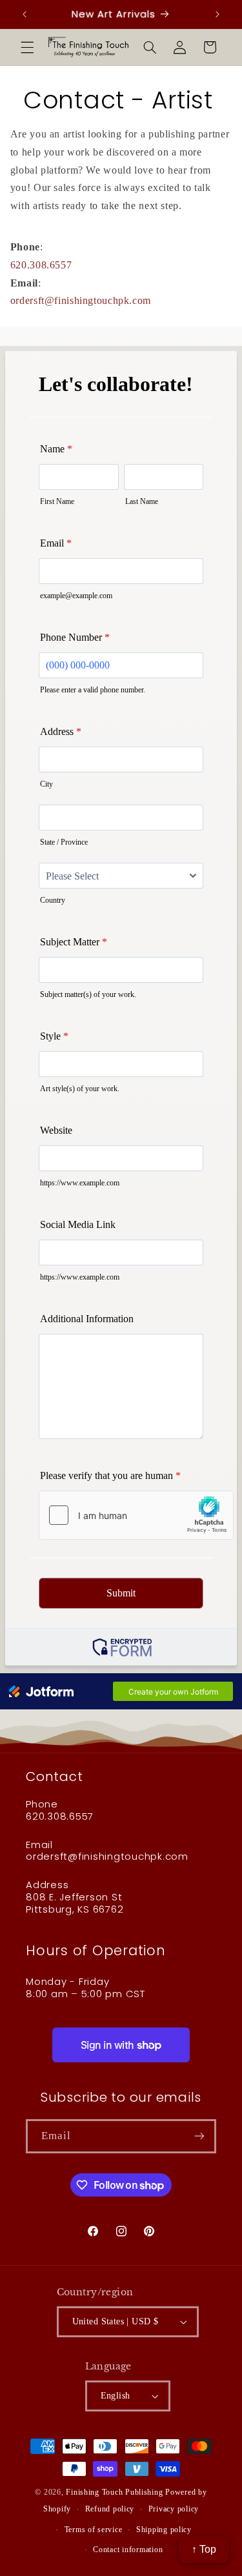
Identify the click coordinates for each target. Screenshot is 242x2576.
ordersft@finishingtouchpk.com (81, 300)
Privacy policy (174, 2509)
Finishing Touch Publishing (114, 2492)
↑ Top (204, 2549)
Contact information (128, 2550)
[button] (27, 47)
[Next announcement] (217, 14)
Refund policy (110, 2509)
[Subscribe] (199, 2136)
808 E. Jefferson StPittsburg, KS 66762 (75, 1903)
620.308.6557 (41, 265)
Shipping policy (164, 2530)
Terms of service (94, 2530)
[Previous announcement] (25, 14)
